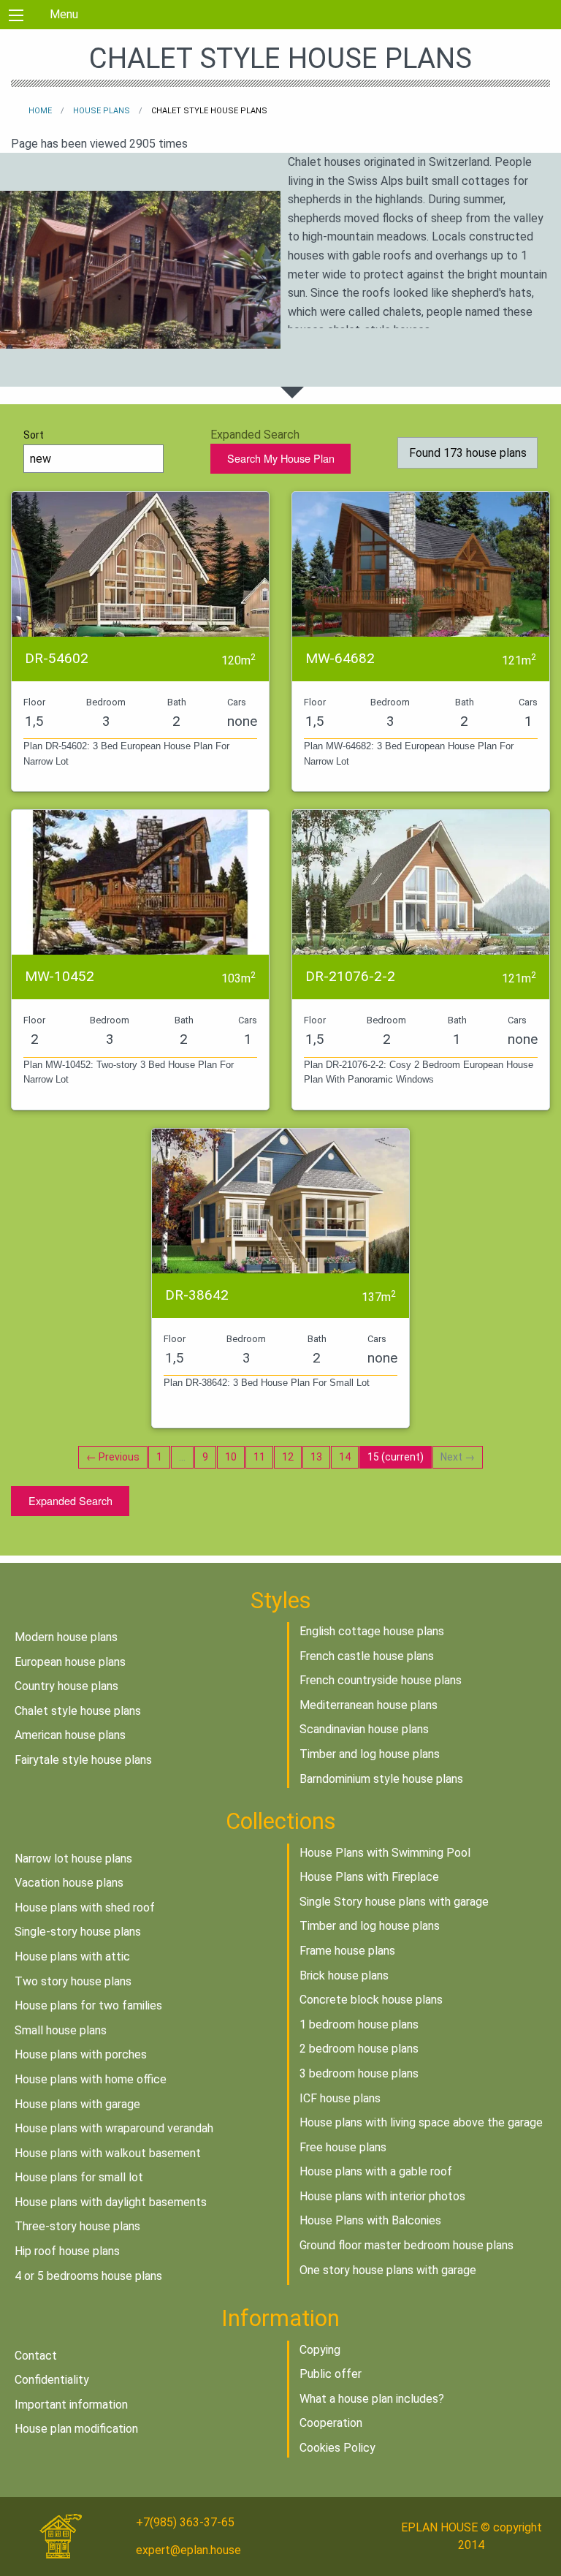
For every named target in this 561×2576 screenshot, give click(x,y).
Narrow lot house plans (73, 1859)
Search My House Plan (281, 458)
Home (40, 111)
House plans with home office (91, 2079)
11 (259, 1457)
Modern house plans (66, 1637)
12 (288, 1457)
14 (345, 1457)
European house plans (70, 1662)
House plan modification (76, 2429)
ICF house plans (340, 2098)
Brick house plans (344, 1975)
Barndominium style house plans (381, 1779)
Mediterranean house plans (369, 1705)
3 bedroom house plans (359, 2073)
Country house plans (66, 1686)
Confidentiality (52, 2380)
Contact (36, 2356)
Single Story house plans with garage (394, 1902)
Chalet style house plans (78, 1711)
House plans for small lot (79, 2177)
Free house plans (343, 2147)
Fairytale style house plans (83, 1760)
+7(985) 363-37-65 (185, 2522)
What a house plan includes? (372, 2399)
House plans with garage (77, 2104)
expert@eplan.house (188, 2550)
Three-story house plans (77, 2226)
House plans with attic (72, 1956)
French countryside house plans (381, 1680)
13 (316, 1457)
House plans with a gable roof (376, 2171)
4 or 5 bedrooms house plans (88, 2276)
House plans (102, 111)
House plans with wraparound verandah (114, 2128)
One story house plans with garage (388, 2270)
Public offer (331, 2374)
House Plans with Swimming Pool (385, 1853)
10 (231, 1457)
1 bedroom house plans (359, 2024)
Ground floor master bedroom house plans (407, 2245)
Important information (71, 2405)
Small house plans (61, 2030)
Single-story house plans (78, 1932)
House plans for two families (88, 2005)
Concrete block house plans (371, 2000)
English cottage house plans (372, 1631)
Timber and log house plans (370, 1754)
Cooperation (331, 2423)
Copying (320, 2350)
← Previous (113, 1457)
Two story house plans (73, 1981)
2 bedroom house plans (359, 2049)
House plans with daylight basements (111, 2202)
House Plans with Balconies (370, 2220)
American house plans (70, 1735)
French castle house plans (367, 1656)
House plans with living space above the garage (421, 2122)
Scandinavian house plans (364, 1729)
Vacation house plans (69, 1883)
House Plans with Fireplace (369, 1877)
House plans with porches (81, 2054)
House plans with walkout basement (108, 2153)
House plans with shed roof (85, 1908)
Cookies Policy (337, 2448)
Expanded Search (70, 1500)
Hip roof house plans (67, 2251)
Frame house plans (347, 1951)
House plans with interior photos (382, 2196)
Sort (34, 435)
